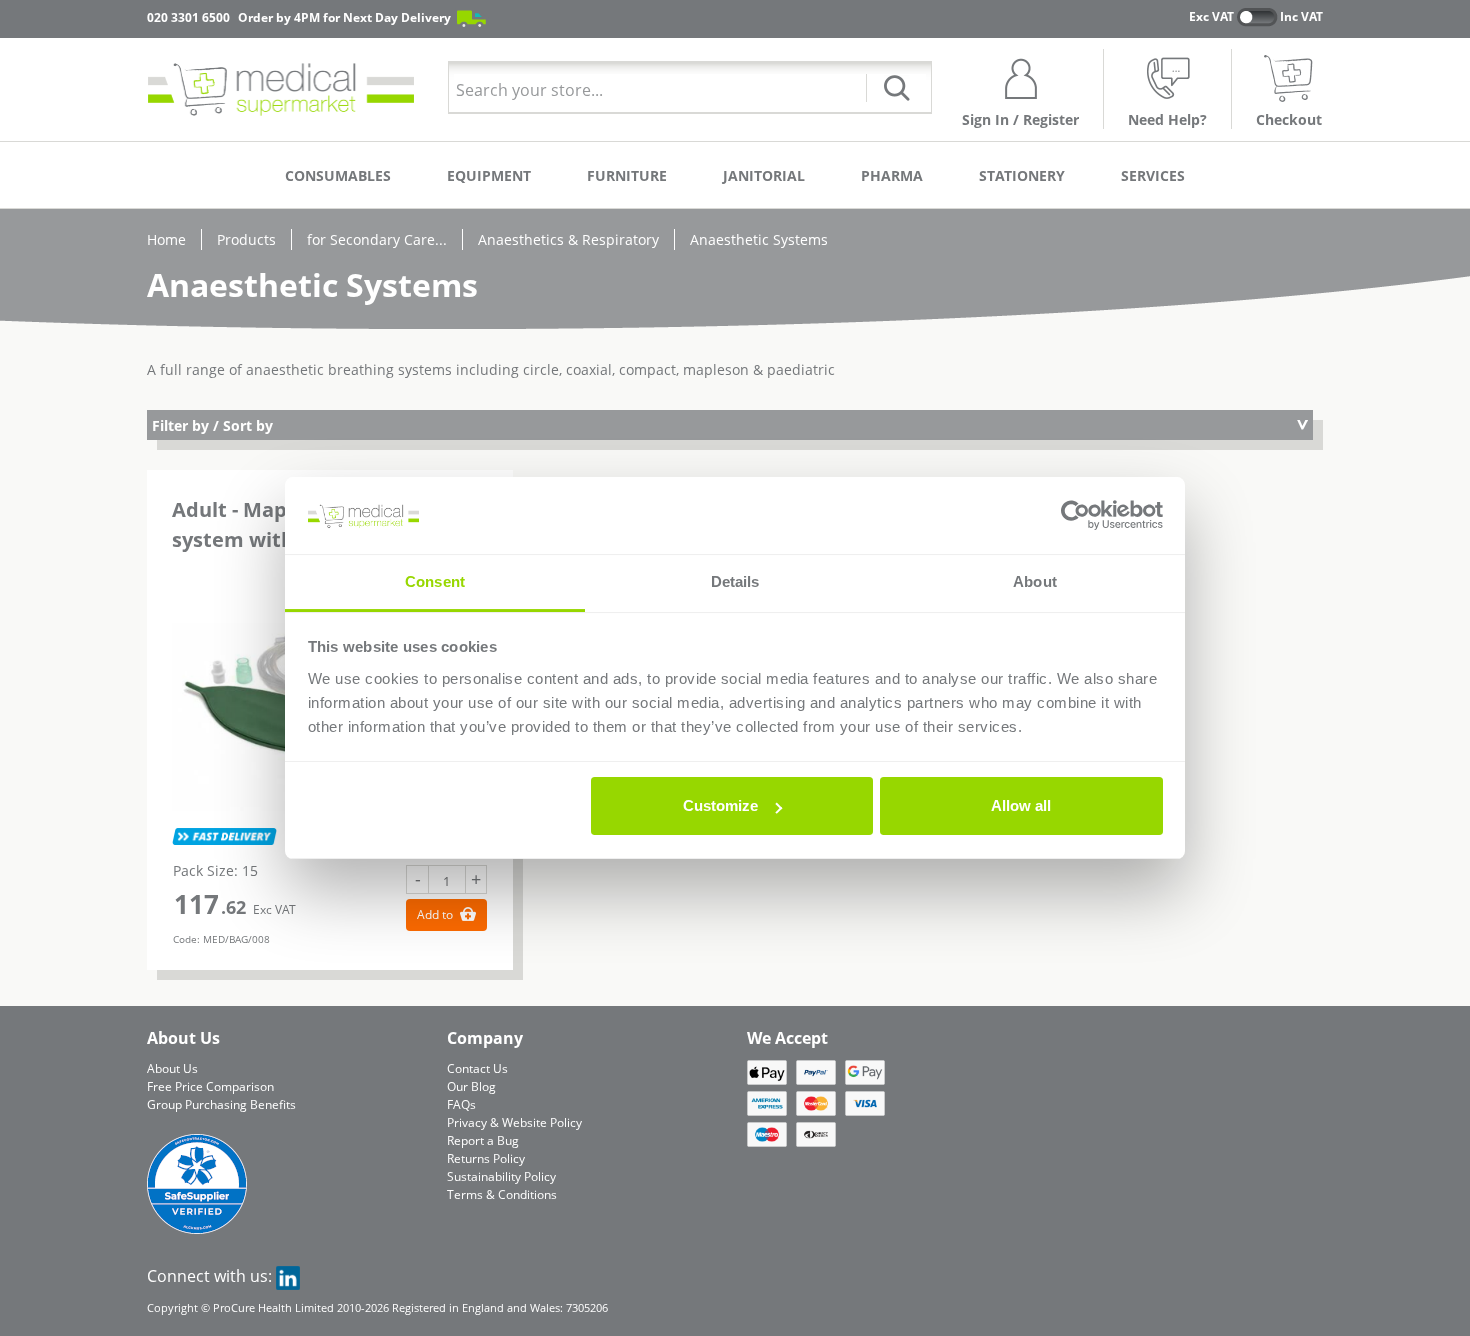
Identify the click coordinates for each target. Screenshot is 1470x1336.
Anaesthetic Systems (759, 239)
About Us (172, 1068)
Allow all (1021, 805)
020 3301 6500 (188, 17)
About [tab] (1035, 581)
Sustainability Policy (501, 1176)
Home (166, 239)
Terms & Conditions (502, 1194)
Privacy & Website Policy (514, 1122)
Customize (720, 805)
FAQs (461, 1104)
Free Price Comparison (210, 1086)
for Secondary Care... (377, 239)
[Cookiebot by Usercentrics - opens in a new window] (1075, 516)
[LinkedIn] (288, 1276)
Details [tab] (735, 581)
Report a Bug (483, 1140)
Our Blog (471, 1086)
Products (246, 239)
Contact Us (477, 1068)
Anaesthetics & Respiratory (568, 239)
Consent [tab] (435, 581)
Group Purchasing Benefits (221, 1104)
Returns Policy (486, 1158)
